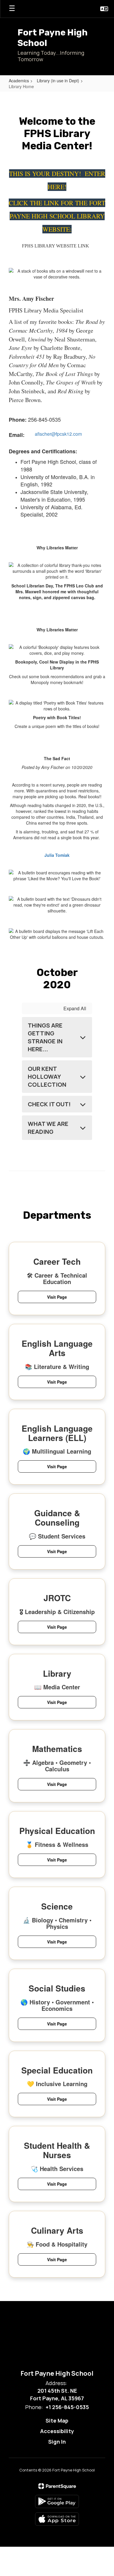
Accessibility (57, 2431)
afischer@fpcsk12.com (58, 434)
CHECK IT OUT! (49, 1104)
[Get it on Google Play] (57, 2501)
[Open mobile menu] (12, 9)
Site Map (57, 2421)
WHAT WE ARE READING (48, 1128)
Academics (19, 81)
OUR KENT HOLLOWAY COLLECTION (47, 1077)
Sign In (57, 2442)
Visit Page (57, 1297)
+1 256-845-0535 (67, 2407)
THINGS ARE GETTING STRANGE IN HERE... (45, 1037)
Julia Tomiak (57, 855)
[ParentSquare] (57, 2486)
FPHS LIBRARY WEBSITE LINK (56, 246)
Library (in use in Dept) (58, 81)
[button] (104, 9)
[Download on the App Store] (57, 2519)
